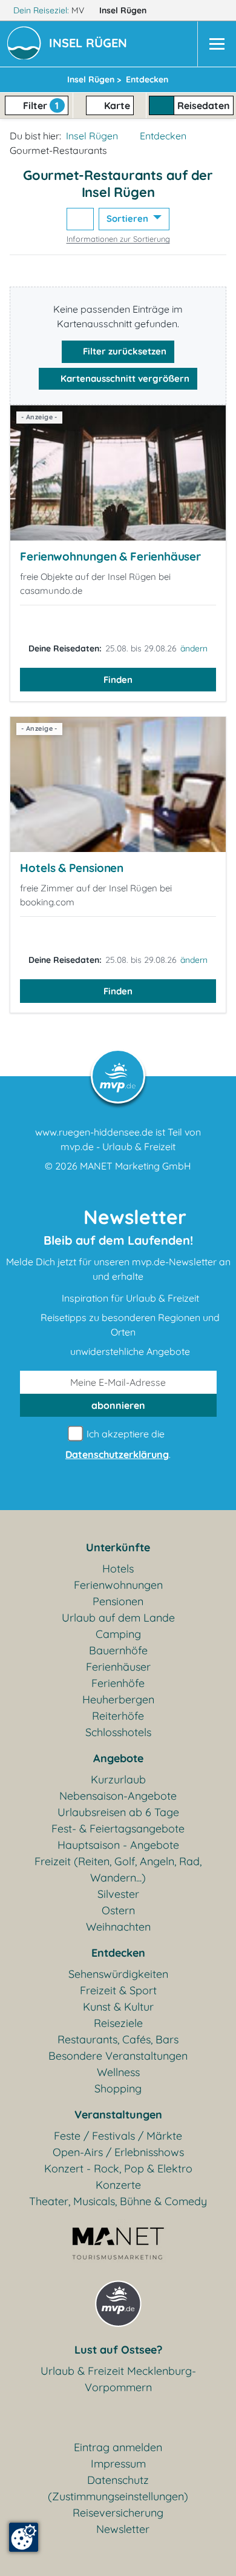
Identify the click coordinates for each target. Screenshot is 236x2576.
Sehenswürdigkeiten (118, 1974)
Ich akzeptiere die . (118, 1444)
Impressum (118, 2464)
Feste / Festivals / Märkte (118, 2136)
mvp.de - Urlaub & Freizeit (118, 1147)
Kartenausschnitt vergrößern (124, 378)
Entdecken (163, 136)
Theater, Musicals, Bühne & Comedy (118, 2201)
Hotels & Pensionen (72, 868)
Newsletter (123, 2529)
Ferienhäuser (118, 1667)
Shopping (118, 2088)
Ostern (118, 1910)
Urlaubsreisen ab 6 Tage (118, 1812)
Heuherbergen (118, 1699)
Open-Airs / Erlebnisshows (118, 2152)
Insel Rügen (124, 10)
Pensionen (118, 1601)
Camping (118, 1634)
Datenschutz (118, 2480)
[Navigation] (217, 44)
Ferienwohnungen (118, 1585)
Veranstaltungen (118, 2115)
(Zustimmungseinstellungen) (118, 2496)
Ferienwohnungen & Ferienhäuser (110, 556)
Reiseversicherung (118, 2513)
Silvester (118, 1894)
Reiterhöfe (118, 1716)
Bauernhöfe (118, 1650)
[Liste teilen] (80, 219)
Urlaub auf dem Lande (118, 1618)
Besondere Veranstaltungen (118, 2056)
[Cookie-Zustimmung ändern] (24, 2537)
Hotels (118, 1569)
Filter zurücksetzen (123, 351)
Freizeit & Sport (118, 1990)
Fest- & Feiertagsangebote (118, 1829)
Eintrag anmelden (118, 2447)
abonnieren (118, 1405)
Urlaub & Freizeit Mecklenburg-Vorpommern (118, 2379)
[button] (90, 44)
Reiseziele (118, 2023)
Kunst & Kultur (118, 2007)
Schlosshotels (118, 1732)
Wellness (118, 2072)
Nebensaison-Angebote (118, 1796)
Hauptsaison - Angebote (118, 1845)
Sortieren (129, 218)
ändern (194, 648)
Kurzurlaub (118, 1779)
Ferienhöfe (118, 1683)
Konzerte (118, 2185)
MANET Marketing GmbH (136, 1166)
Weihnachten (118, 1927)
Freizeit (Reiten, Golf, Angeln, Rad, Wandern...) (118, 1869)
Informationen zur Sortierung (118, 239)
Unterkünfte (118, 1547)
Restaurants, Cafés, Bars (118, 2039)
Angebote (118, 1758)
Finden (118, 680)
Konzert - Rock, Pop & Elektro (118, 2168)
